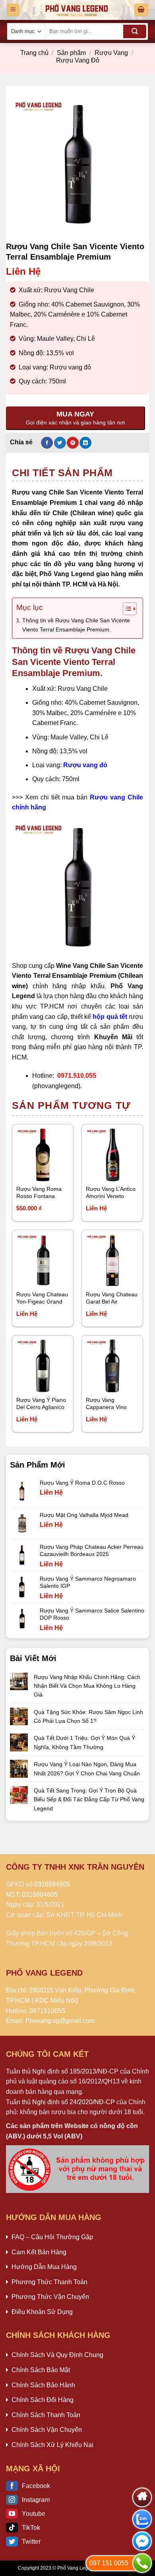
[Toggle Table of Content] (126, 609)
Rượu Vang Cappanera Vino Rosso (106, 1404)
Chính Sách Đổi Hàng (43, 2400)
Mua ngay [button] (37, 1170)
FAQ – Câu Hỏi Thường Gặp (52, 2237)
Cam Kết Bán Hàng (39, 2252)
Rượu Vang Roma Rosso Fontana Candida (39, 1193)
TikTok (31, 2528)
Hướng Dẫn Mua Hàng (44, 2267)
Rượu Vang (111, 53)
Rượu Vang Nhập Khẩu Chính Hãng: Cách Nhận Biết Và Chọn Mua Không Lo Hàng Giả (87, 1686)
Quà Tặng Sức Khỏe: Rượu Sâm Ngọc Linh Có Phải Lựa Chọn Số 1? (88, 1716)
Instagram (36, 2500)
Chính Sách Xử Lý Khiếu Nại (52, 2445)
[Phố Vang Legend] (77, 10)
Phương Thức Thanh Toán (49, 2282)
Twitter (31, 2542)
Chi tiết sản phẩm (62, 473)
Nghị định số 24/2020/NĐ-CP (74, 2102)
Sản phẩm (71, 53)
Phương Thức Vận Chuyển (50, 2297)
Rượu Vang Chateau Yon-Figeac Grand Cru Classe (42, 1299)
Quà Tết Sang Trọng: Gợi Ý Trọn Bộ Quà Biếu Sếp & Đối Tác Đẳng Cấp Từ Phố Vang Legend (89, 1799)
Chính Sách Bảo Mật (41, 2370)
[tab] (77, 473)
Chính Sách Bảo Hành (43, 2385)
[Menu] (13, 10)
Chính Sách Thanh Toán (46, 2415)
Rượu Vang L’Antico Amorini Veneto (111, 1193)
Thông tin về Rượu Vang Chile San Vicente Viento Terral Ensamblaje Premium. (76, 625)
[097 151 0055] (142, 2563)
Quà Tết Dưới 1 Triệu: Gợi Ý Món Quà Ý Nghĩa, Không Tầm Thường (84, 1742)
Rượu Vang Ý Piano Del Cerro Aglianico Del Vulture (41, 1404)
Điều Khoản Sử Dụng (42, 2312)
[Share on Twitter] (60, 443)
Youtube (34, 2514)
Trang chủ (34, 53)
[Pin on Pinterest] (73, 443)
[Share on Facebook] (47, 443)
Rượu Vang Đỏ (78, 60)
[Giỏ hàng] (141, 10)
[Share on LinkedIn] (85, 443)
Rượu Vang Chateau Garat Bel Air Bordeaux (112, 1299)
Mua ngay (107, 1170)
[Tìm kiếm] (135, 31)
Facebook (36, 2486)
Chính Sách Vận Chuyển (47, 2430)
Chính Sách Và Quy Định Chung (57, 2355)
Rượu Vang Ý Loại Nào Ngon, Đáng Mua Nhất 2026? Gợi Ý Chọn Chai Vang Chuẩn (87, 1769)
